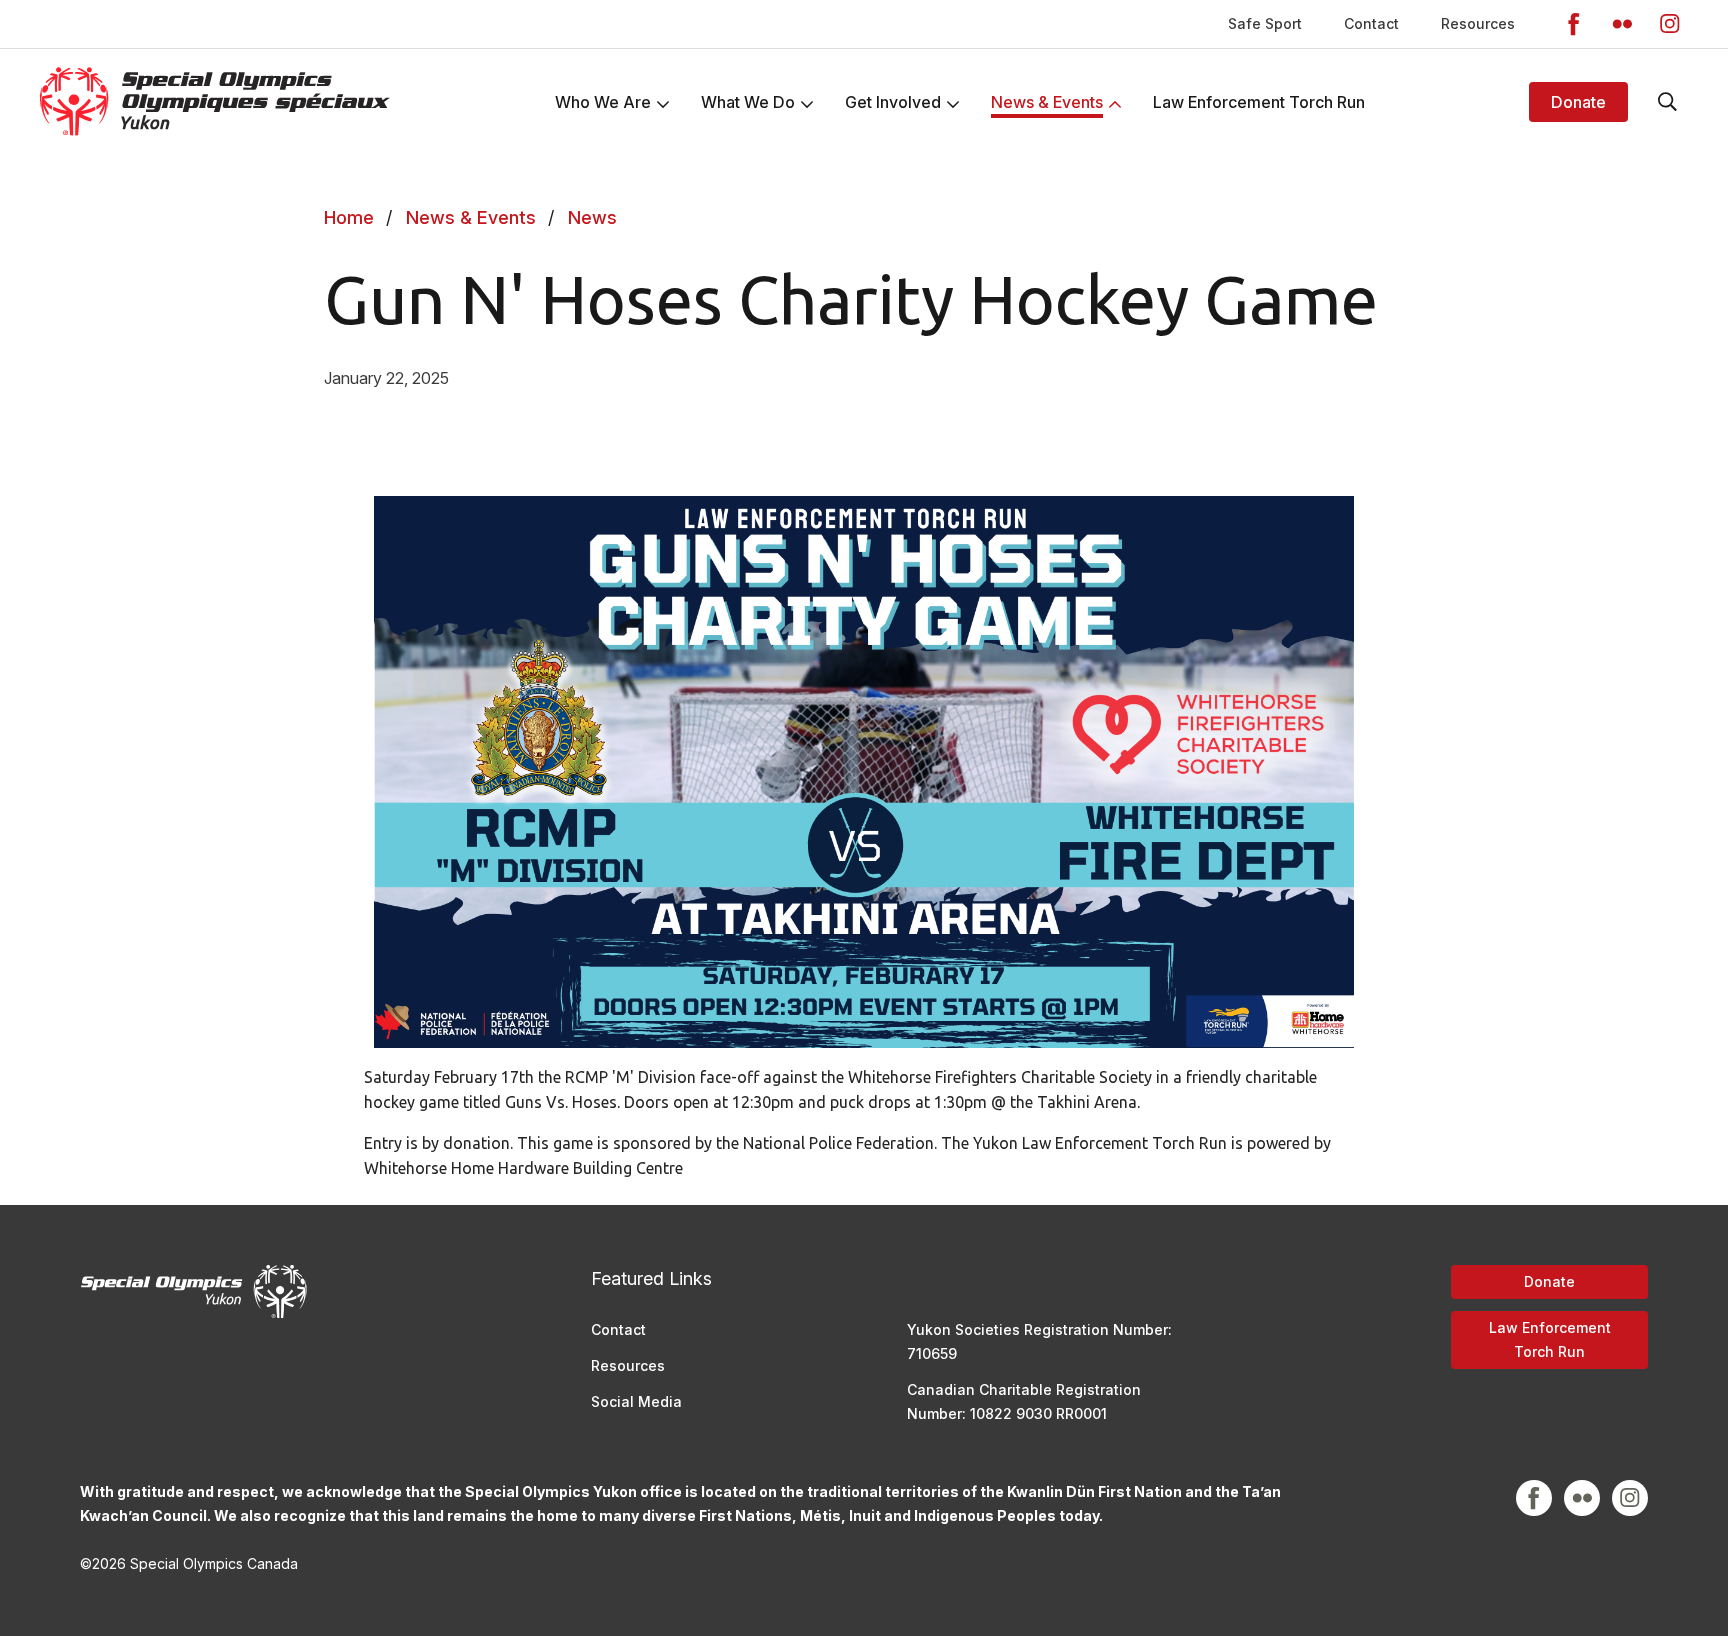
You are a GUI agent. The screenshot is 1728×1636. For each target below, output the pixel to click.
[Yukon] (215, 101)
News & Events (471, 217)
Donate (1578, 102)
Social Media (636, 1401)
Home (349, 217)
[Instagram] (1670, 24)
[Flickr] (1622, 24)
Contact (1371, 23)
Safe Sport (1265, 23)
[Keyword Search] (1668, 102)
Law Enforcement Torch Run (1550, 1339)
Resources (1478, 23)
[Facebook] (1574, 24)
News (592, 217)
